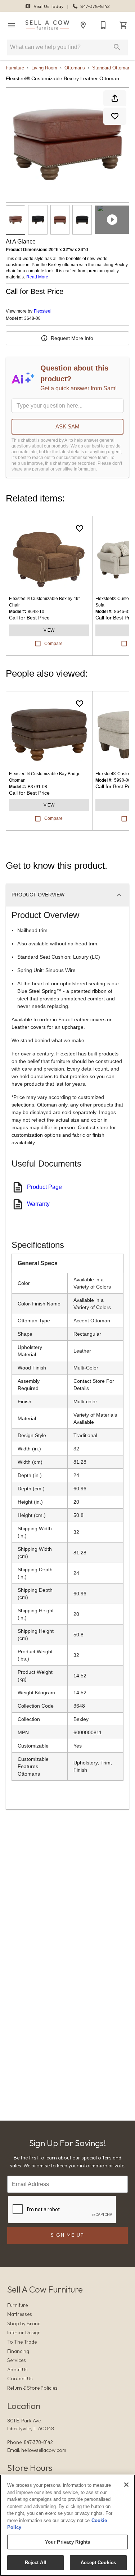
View (49, 630)
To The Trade (22, 2342)
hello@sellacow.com (44, 2450)
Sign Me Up (67, 2235)
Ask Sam (67, 426)
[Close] (126, 2485)
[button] (12, 25)
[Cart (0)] (123, 25)
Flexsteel (43, 311)
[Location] (83, 25)
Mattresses (20, 2314)
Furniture (15, 68)
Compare (53, 644)
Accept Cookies (98, 2563)
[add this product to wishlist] (115, 116)
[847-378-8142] (103, 25)
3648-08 (32, 319)
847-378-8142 (94, 6)
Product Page (44, 1187)
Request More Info (72, 338)
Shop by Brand (24, 2323)
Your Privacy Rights (67, 2542)
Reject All (36, 2563)
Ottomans (75, 68)
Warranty (38, 1204)
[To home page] (47, 25)
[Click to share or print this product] (115, 98)
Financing (18, 2351)
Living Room (44, 68)
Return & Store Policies (32, 2388)
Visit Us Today (49, 6)
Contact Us (20, 2379)
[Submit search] (117, 47)
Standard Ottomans (112, 68)
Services (17, 2360)
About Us (17, 2370)
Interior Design (24, 2332)
